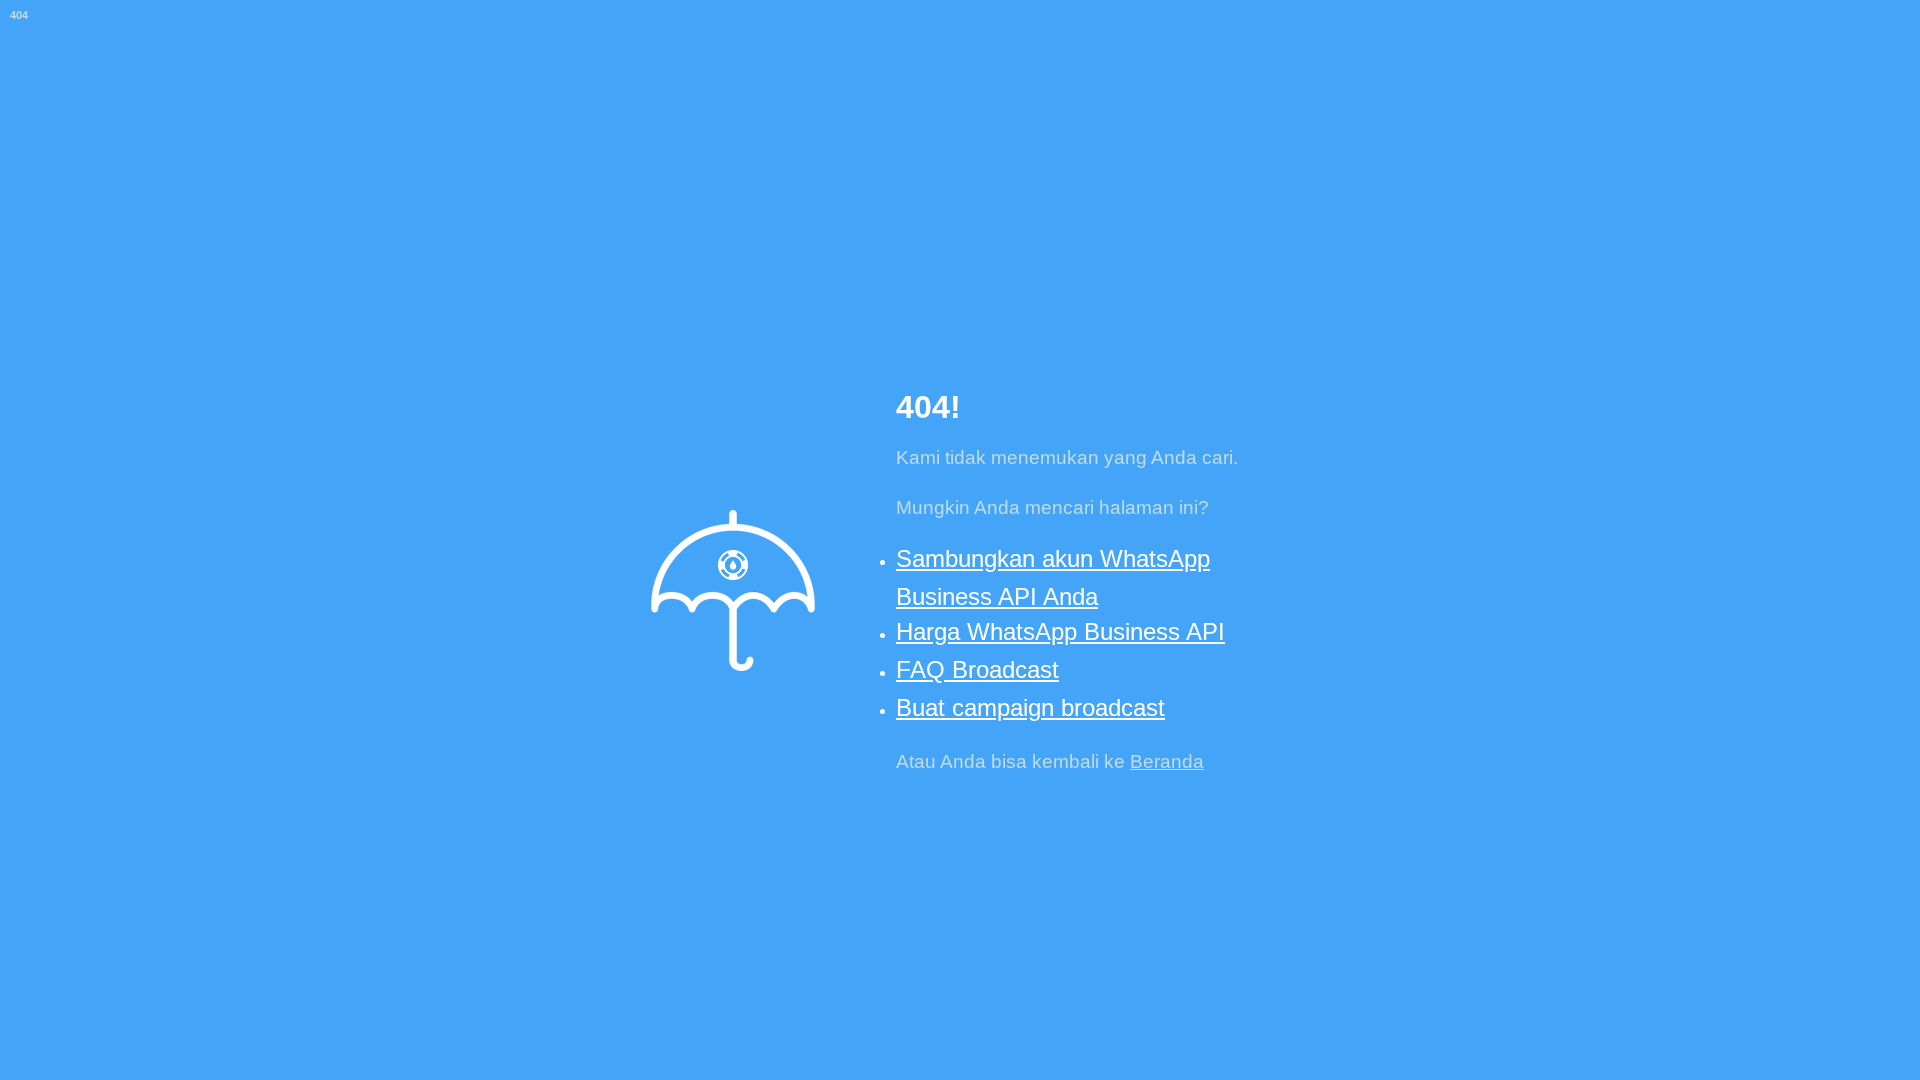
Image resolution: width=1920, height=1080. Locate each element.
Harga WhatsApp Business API (1060, 631)
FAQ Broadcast (977, 669)
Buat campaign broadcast (1030, 707)
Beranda (1167, 761)
